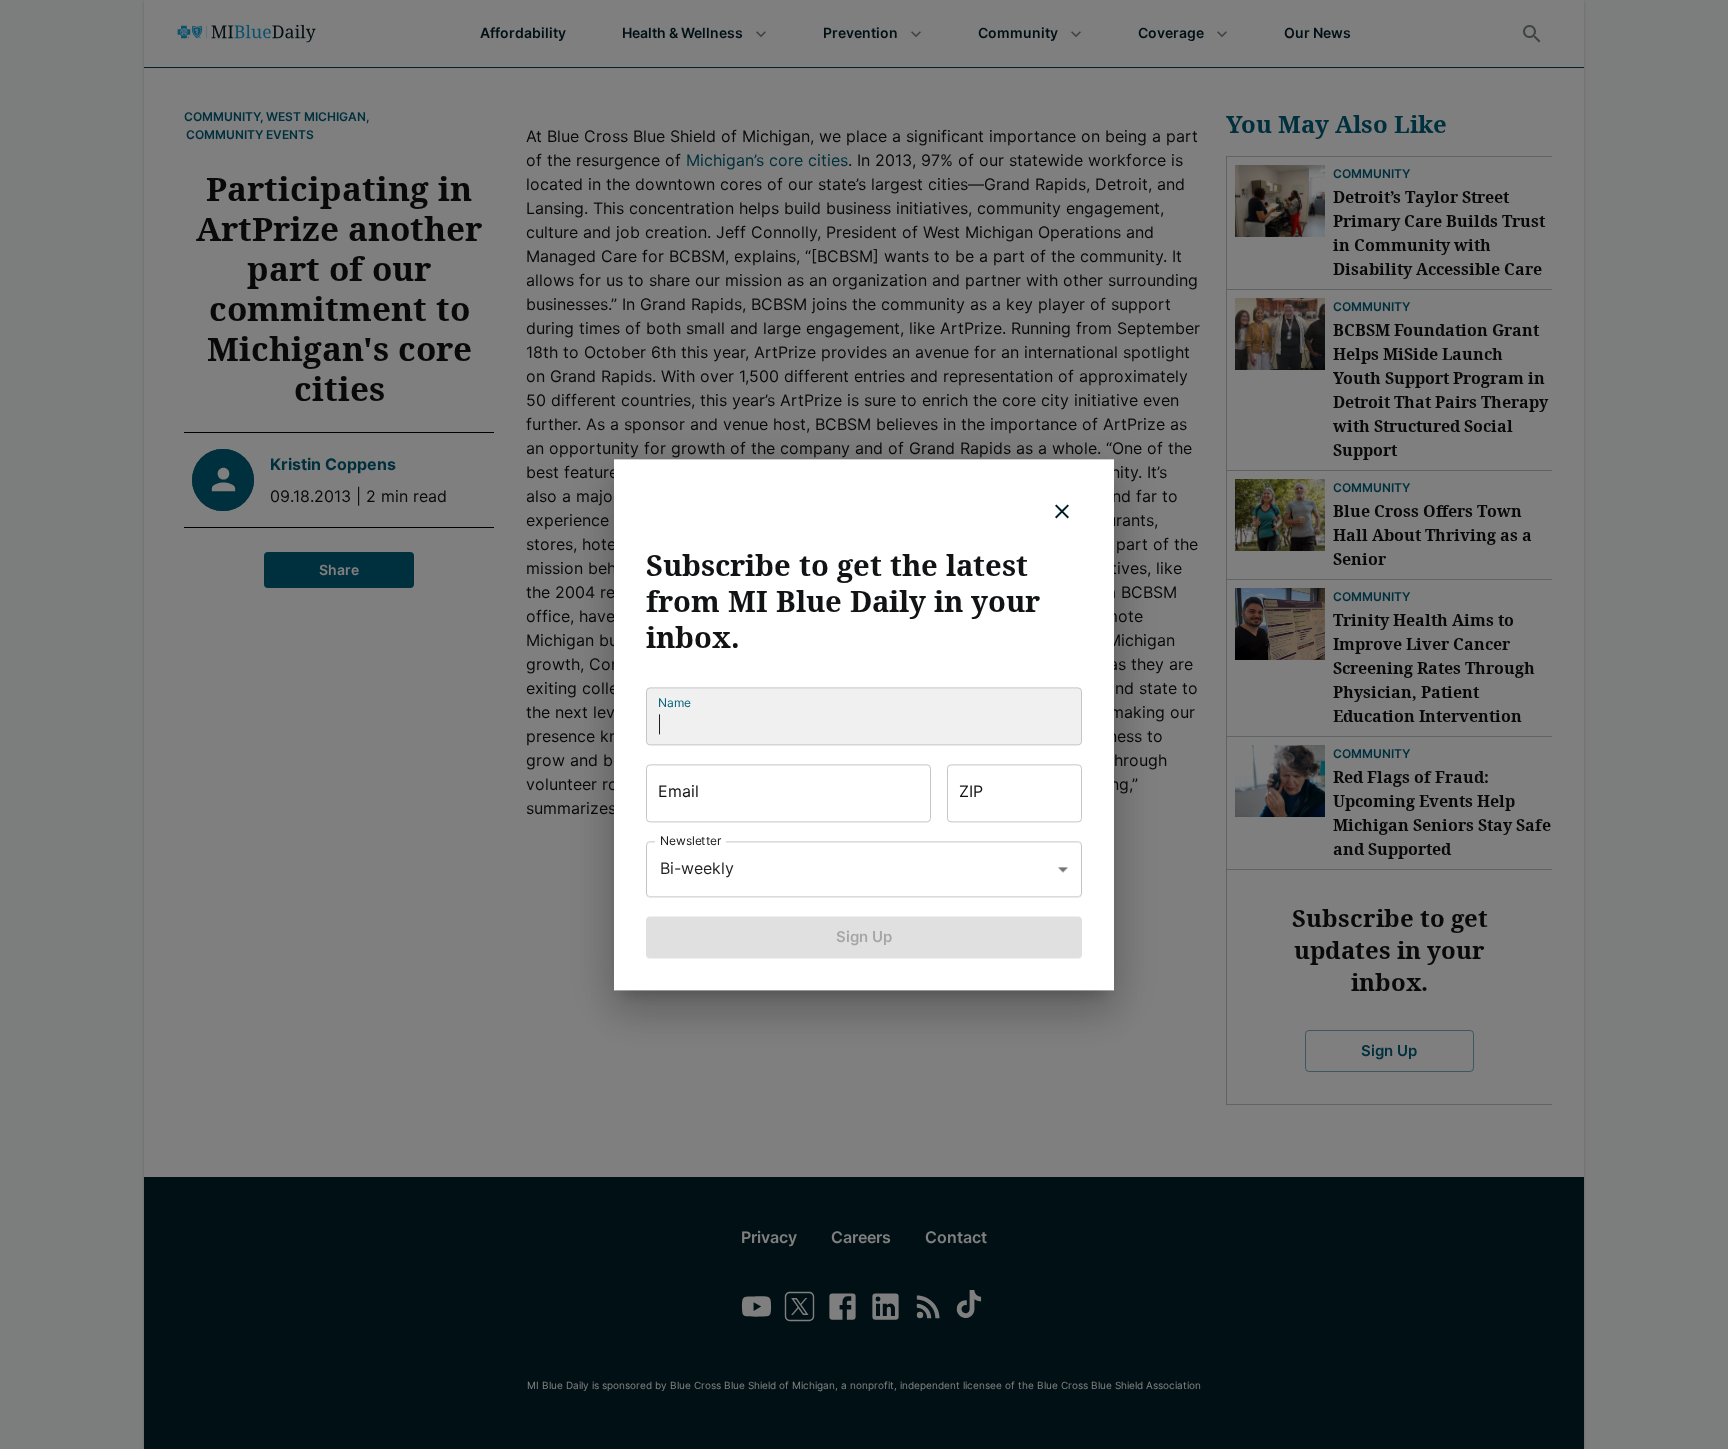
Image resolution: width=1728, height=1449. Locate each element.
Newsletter (691, 840)
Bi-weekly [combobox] (697, 868)
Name (674, 702)
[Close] (1062, 511)
